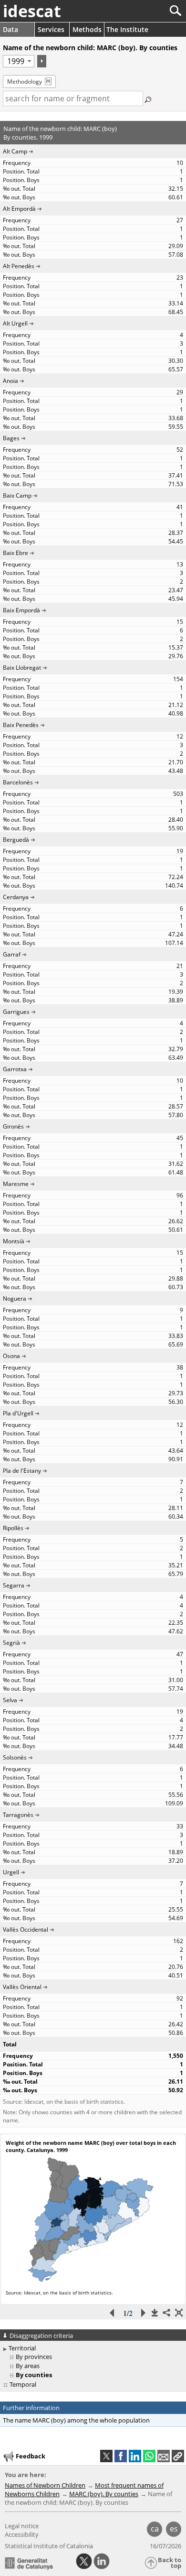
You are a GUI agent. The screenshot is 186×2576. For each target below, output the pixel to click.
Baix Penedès (21, 725)
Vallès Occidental (26, 1929)
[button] (178, 2456)
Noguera (15, 1299)
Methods (87, 29)
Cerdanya (16, 897)
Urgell (11, 1872)
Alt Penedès (19, 266)
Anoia (10, 381)
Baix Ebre (15, 553)
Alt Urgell (15, 323)
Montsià (14, 1241)
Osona (11, 1356)
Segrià (11, 1643)
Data (10, 29)
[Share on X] (106, 2456)
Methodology (25, 82)
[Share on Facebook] (121, 2456)
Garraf (12, 954)
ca (155, 2529)
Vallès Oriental (22, 1987)
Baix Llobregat (22, 668)
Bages (11, 438)
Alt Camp (15, 151)
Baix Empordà (21, 610)
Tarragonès (18, 1815)
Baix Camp (17, 495)
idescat (32, 11)
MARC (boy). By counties (104, 2494)
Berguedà (16, 840)
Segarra (14, 1585)
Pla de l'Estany (22, 1471)
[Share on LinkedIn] (135, 2456)
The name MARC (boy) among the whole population (76, 2420)
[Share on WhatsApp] (149, 2456)
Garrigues (16, 1012)
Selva (10, 1700)
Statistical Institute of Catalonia (49, 2546)
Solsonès (15, 1757)
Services (51, 29)
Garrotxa (15, 1069)
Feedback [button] (31, 2456)
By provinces (34, 2357)
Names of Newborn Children (45, 2485)
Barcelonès (18, 782)
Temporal (23, 2384)
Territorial (22, 2348)
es (174, 2529)
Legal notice (22, 2526)
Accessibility (22, 2534)
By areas (28, 2366)
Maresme (16, 1184)
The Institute (127, 29)
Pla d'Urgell (18, 1413)
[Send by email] (164, 2456)
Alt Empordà (19, 209)
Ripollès (13, 1528)
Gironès (13, 1126)
